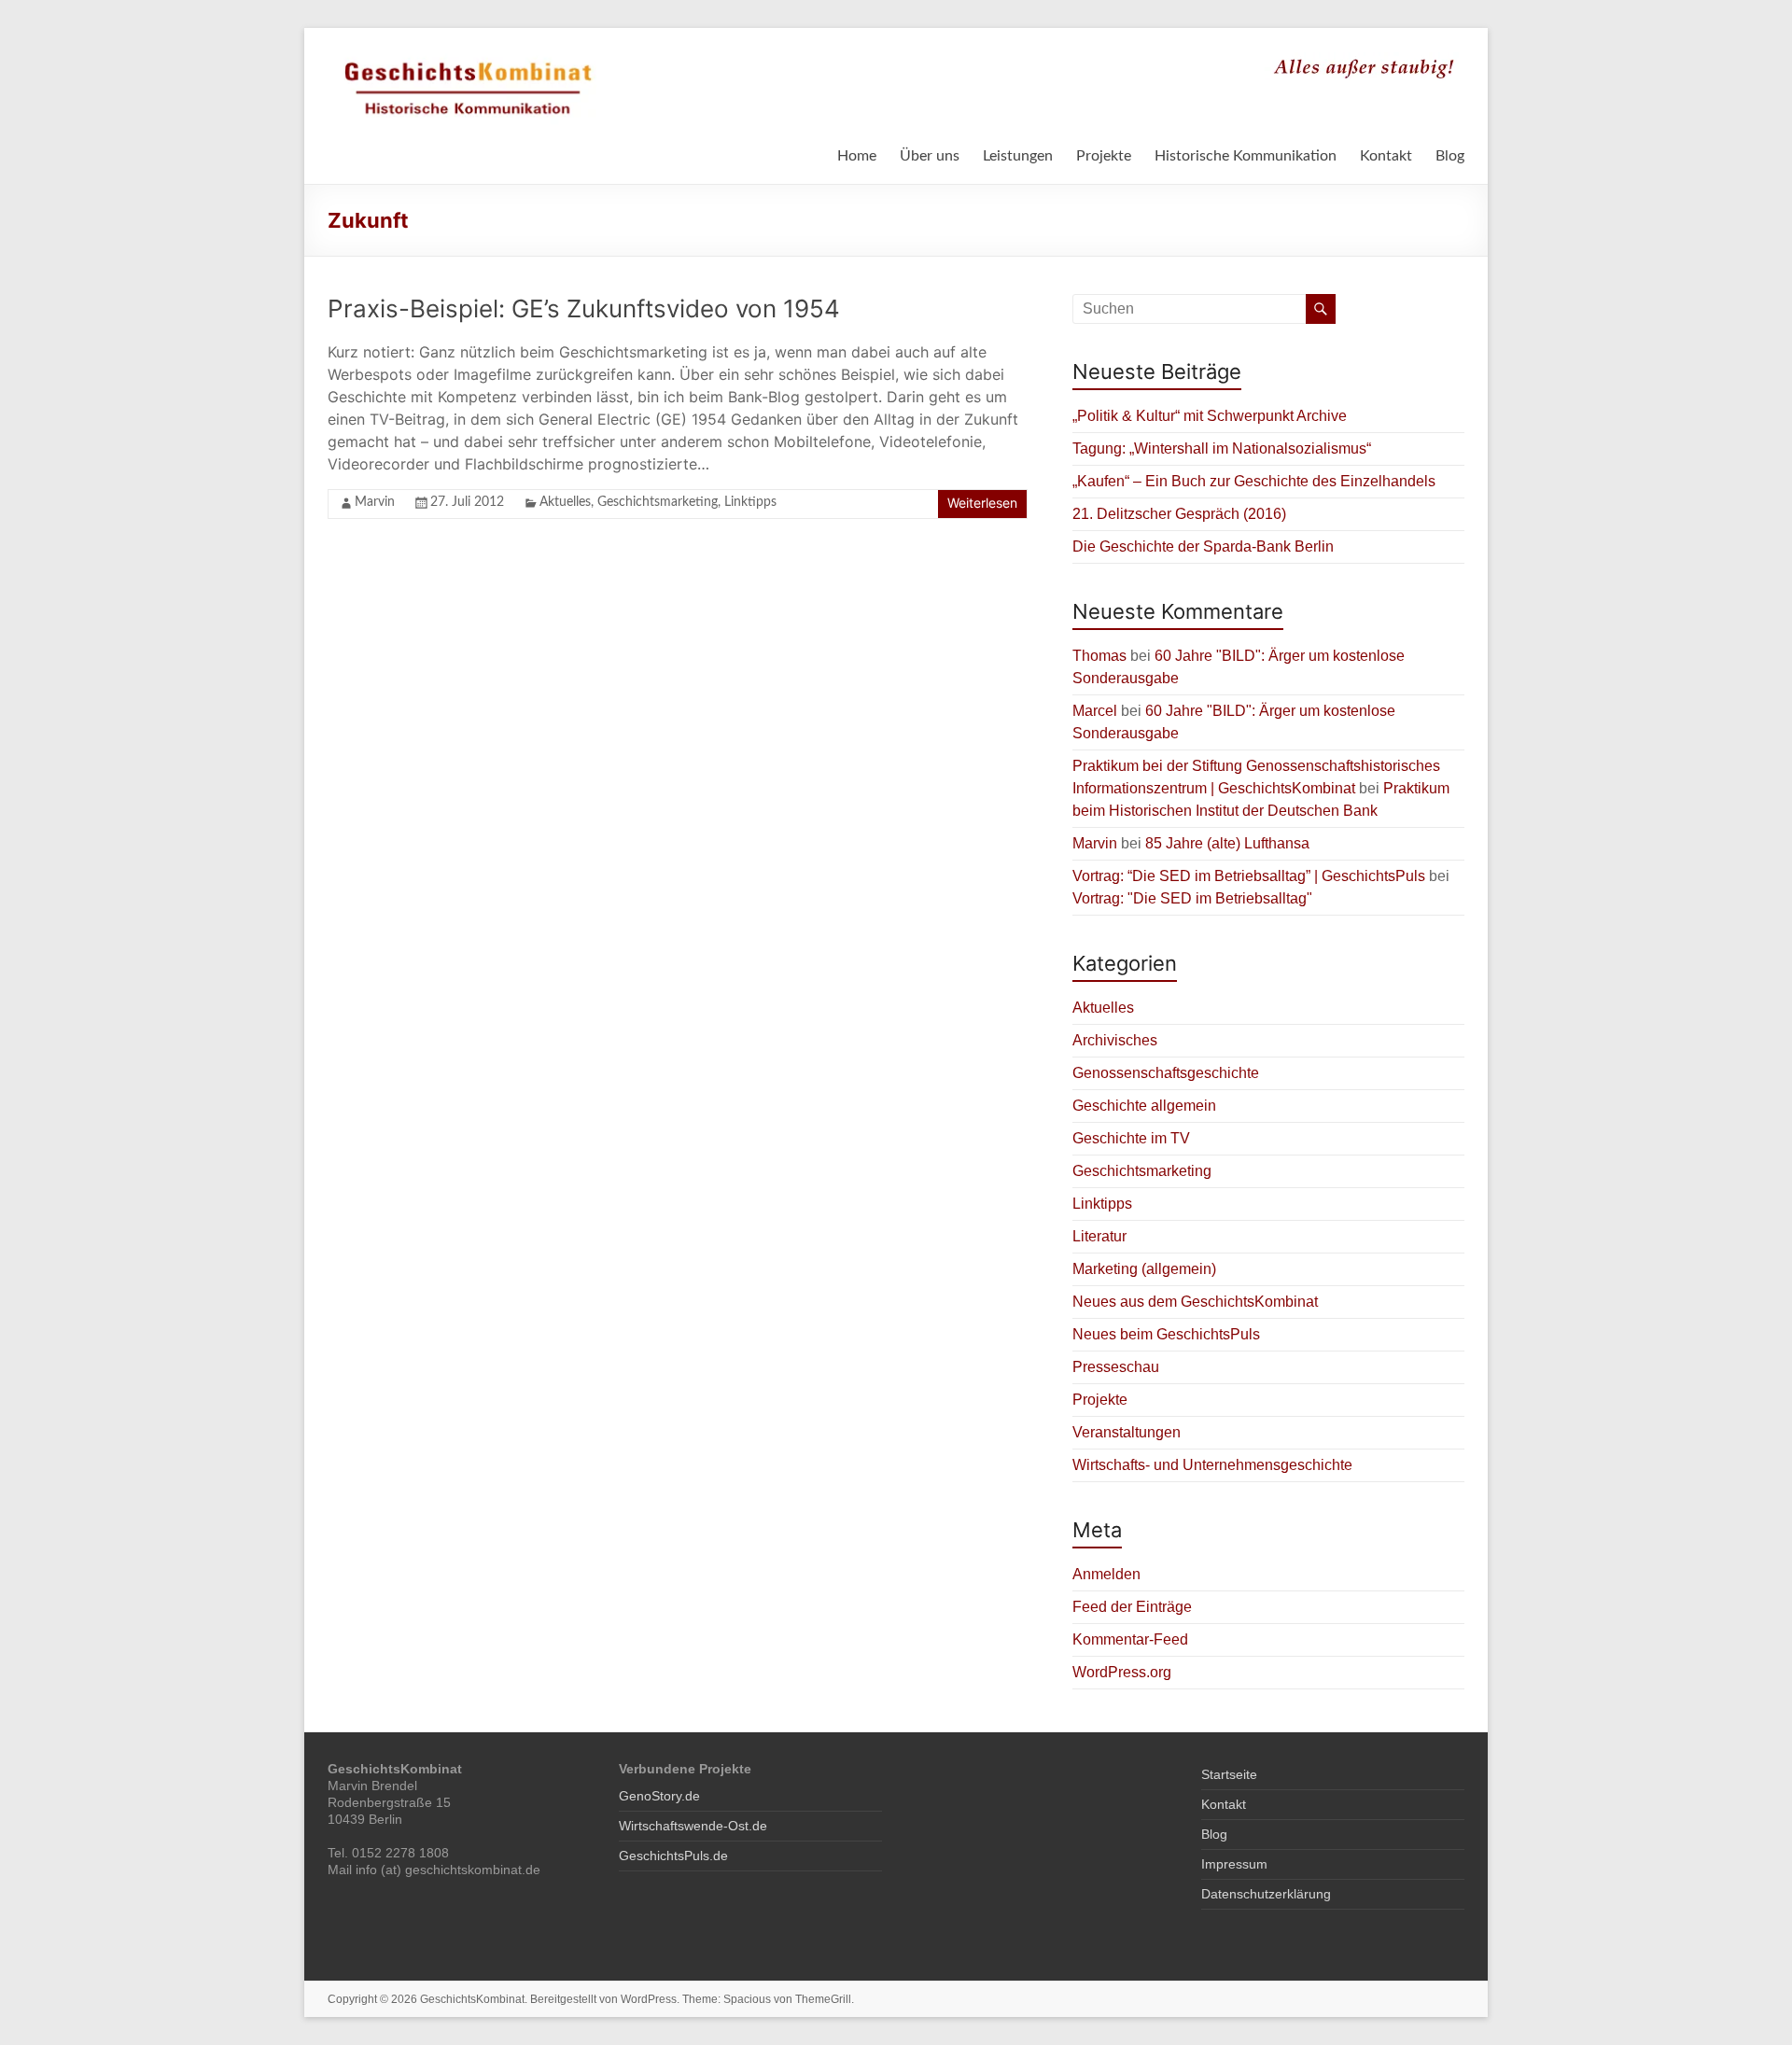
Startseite (1229, 1774)
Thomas (1099, 656)
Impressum (1234, 1864)
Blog (1450, 156)
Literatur (1099, 1236)
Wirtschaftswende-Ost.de (693, 1826)
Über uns (930, 156)
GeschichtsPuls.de (673, 1856)
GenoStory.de (659, 1796)
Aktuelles (565, 502)
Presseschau (1116, 1367)
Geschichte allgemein (1144, 1106)
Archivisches (1115, 1040)
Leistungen (1018, 156)
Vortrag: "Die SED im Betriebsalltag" (1192, 898)
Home (857, 156)
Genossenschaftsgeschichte (1166, 1073)
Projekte (1104, 156)
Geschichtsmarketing (658, 502)
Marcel (1095, 711)
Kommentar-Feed (1130, 1639)
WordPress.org (1122, 1672)
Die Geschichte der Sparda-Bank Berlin (1203, 546)
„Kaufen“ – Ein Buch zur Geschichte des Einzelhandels (1254, 481)
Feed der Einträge (1132, 1607)
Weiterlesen (982, 503)
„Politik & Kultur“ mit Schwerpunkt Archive (1210, 416)
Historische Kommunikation (1246, 156)
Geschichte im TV (1131, 1138)
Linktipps (750, 502)
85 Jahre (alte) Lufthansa (1227, 843)
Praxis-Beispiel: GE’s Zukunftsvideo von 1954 (584, 308)
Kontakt (1386, 156)
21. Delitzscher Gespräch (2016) (1179, 514)
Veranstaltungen (1127, 1432)
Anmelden (1106, 1574)
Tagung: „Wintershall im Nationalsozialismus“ (1222, 448)
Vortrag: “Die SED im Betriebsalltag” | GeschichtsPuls (1249, 876)
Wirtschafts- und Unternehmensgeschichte (1212, 1465)
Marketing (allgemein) (1144, 1269)
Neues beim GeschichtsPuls (1166, 1334)
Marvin (375, 502)
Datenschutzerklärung (1266, 1894)
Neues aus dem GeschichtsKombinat (1195, 1302)
